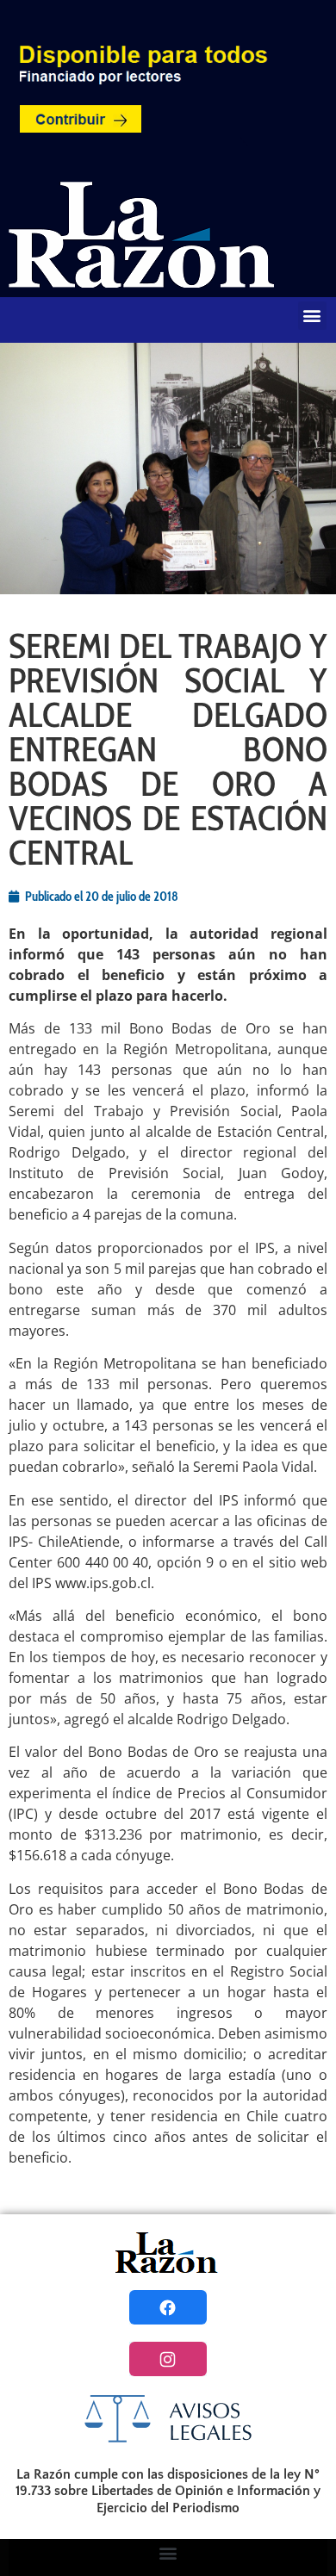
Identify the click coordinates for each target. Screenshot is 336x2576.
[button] (312, 316)
